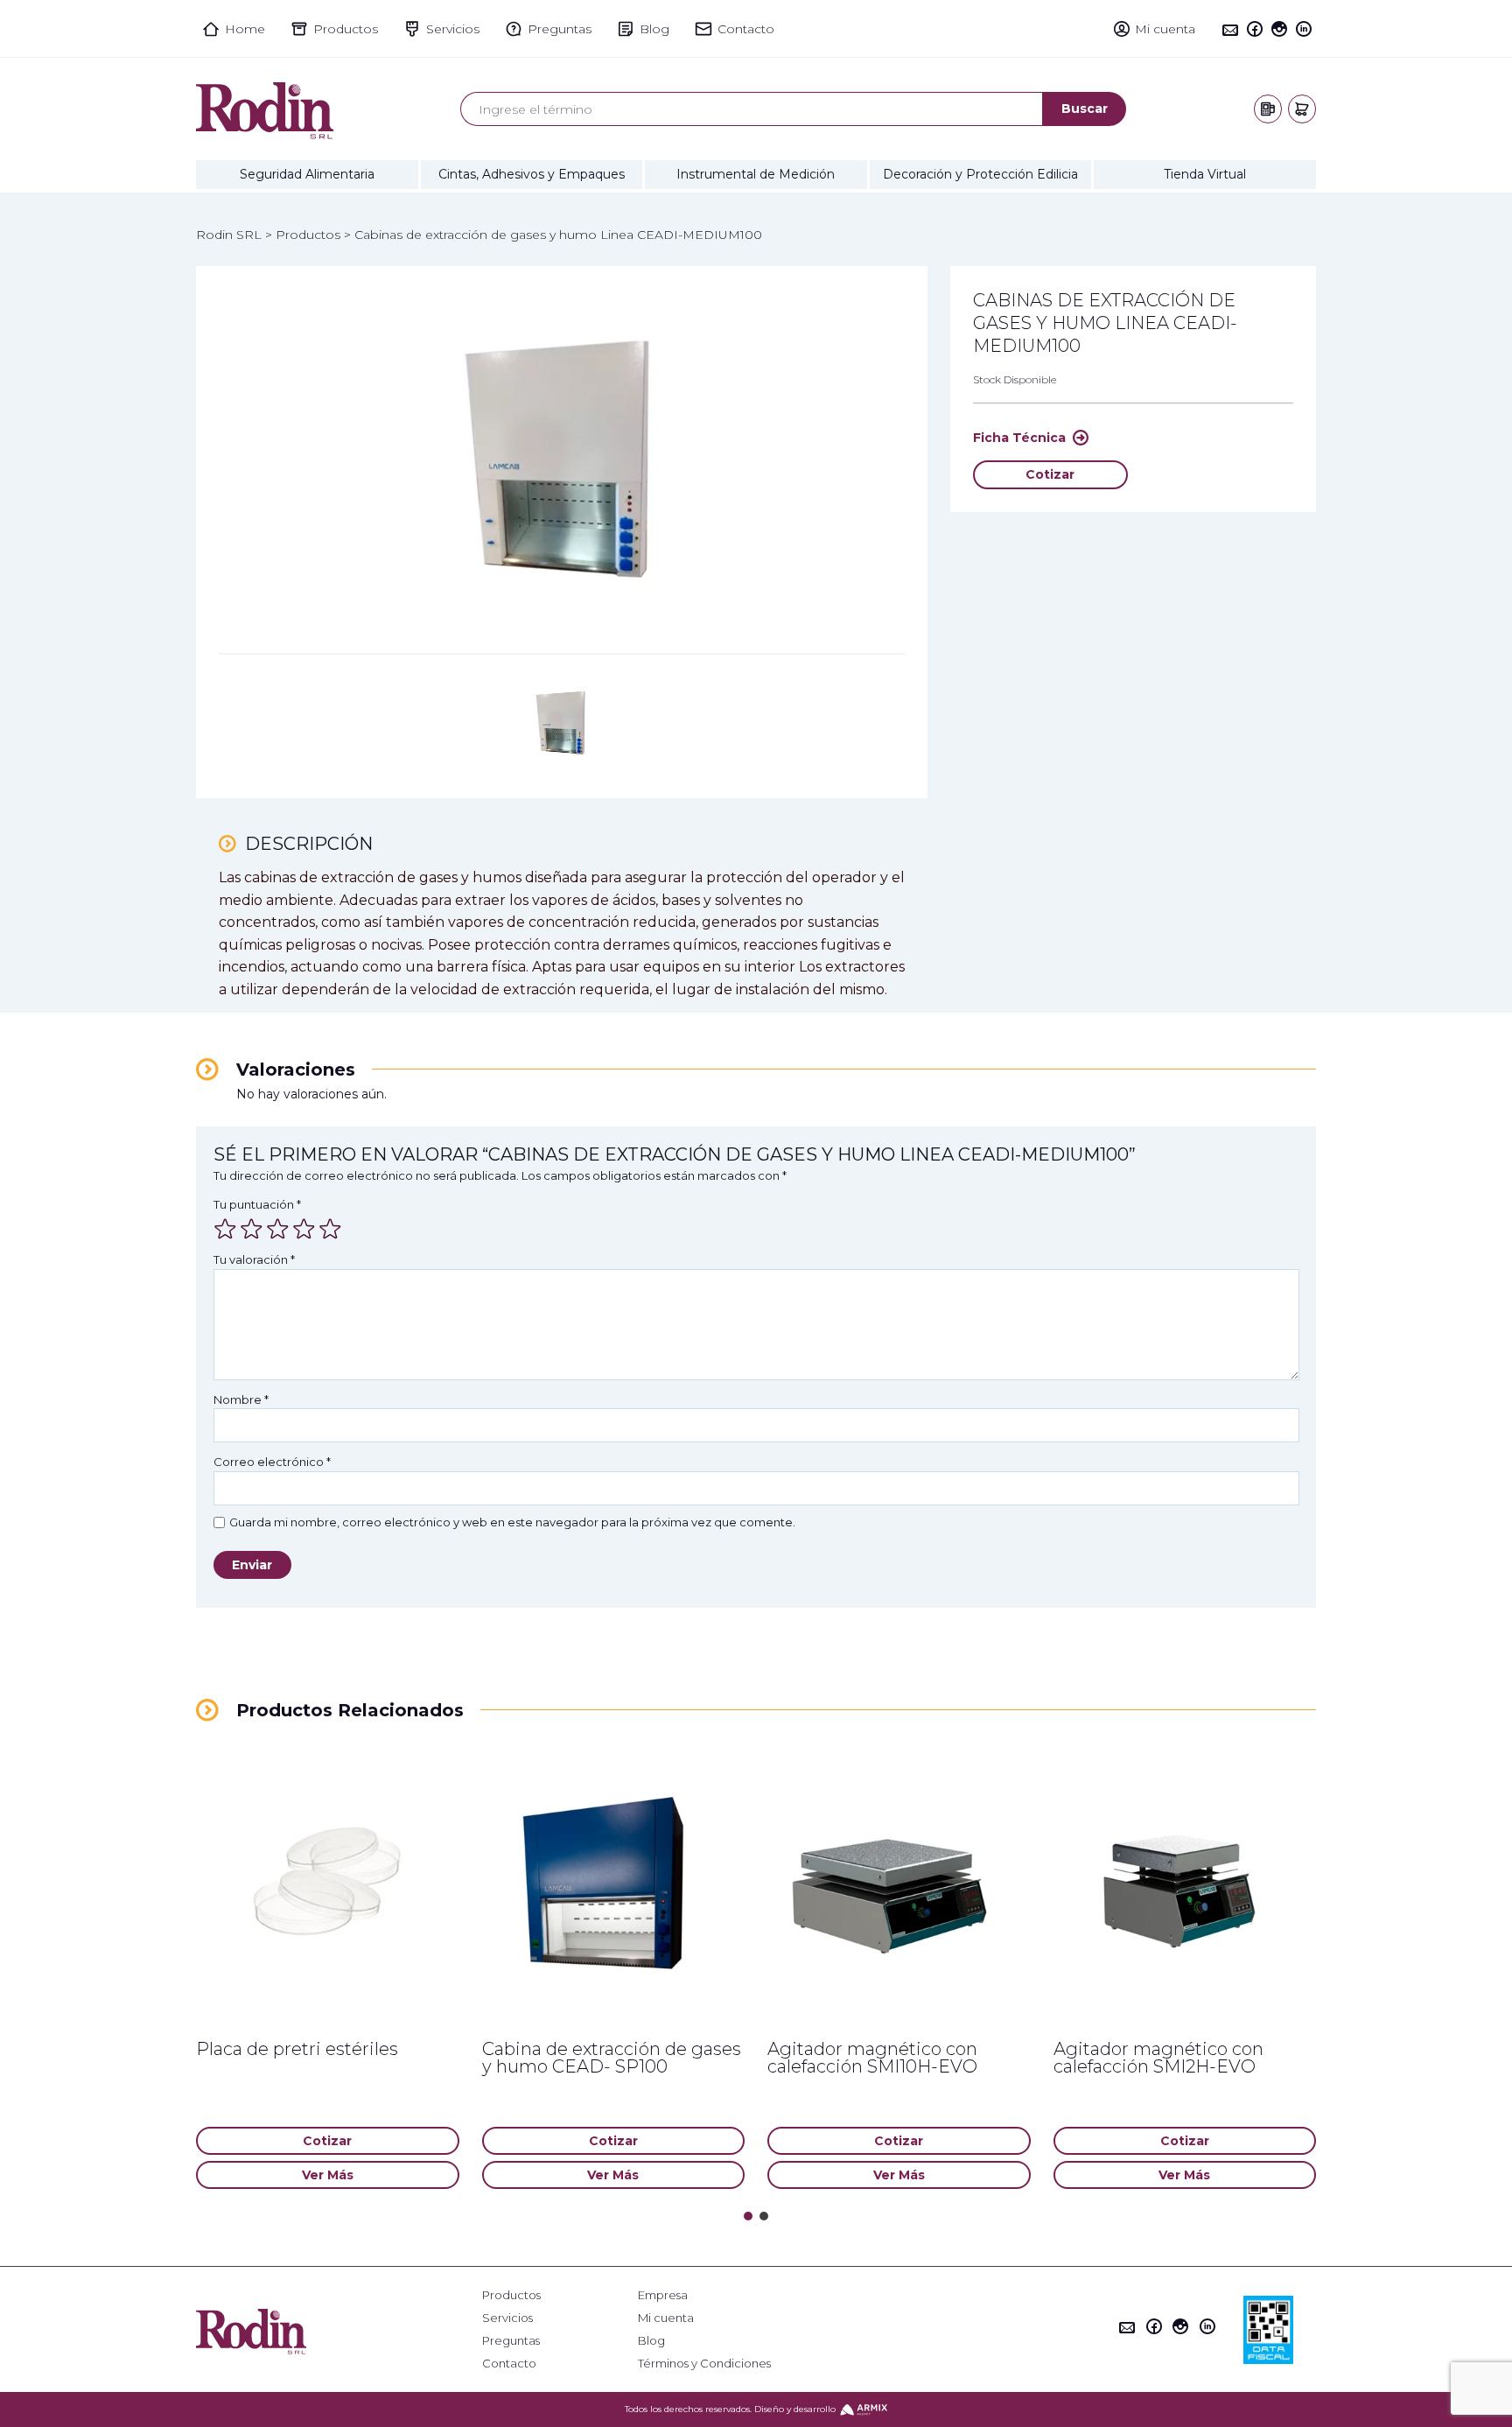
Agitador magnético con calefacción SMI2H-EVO (1158, 2058)
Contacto (509, 2364)
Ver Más (328, 2175)
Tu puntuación (257, 1204)
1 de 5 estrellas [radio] (225, 1229)
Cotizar (1050, 474)
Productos (511, 2295)
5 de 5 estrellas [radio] (330, 1229)
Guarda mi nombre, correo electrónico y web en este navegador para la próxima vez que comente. (512, 1522)
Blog (651, 2341)
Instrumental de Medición (756, 174)
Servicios (507, 2318)
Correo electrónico (272, 1462)
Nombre (241, 1399)
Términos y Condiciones (704, 2364)
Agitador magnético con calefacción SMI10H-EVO (872, 2058)
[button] (748, 2216)
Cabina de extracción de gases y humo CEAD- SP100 (612, 2058)
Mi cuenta (666, 2318)
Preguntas (511, 2341)
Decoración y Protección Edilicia (980, 174)
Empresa (663, 2295)
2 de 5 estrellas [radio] (251, 1229)
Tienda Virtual (1205, 174)
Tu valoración (254, 1259)
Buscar (1085, 109)
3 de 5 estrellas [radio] (277, 1229)
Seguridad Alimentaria (307, 174)
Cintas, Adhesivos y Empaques (532, 174)
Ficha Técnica (1019, 438)
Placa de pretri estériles (297, 2049)
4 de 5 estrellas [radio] (304, 1229)
